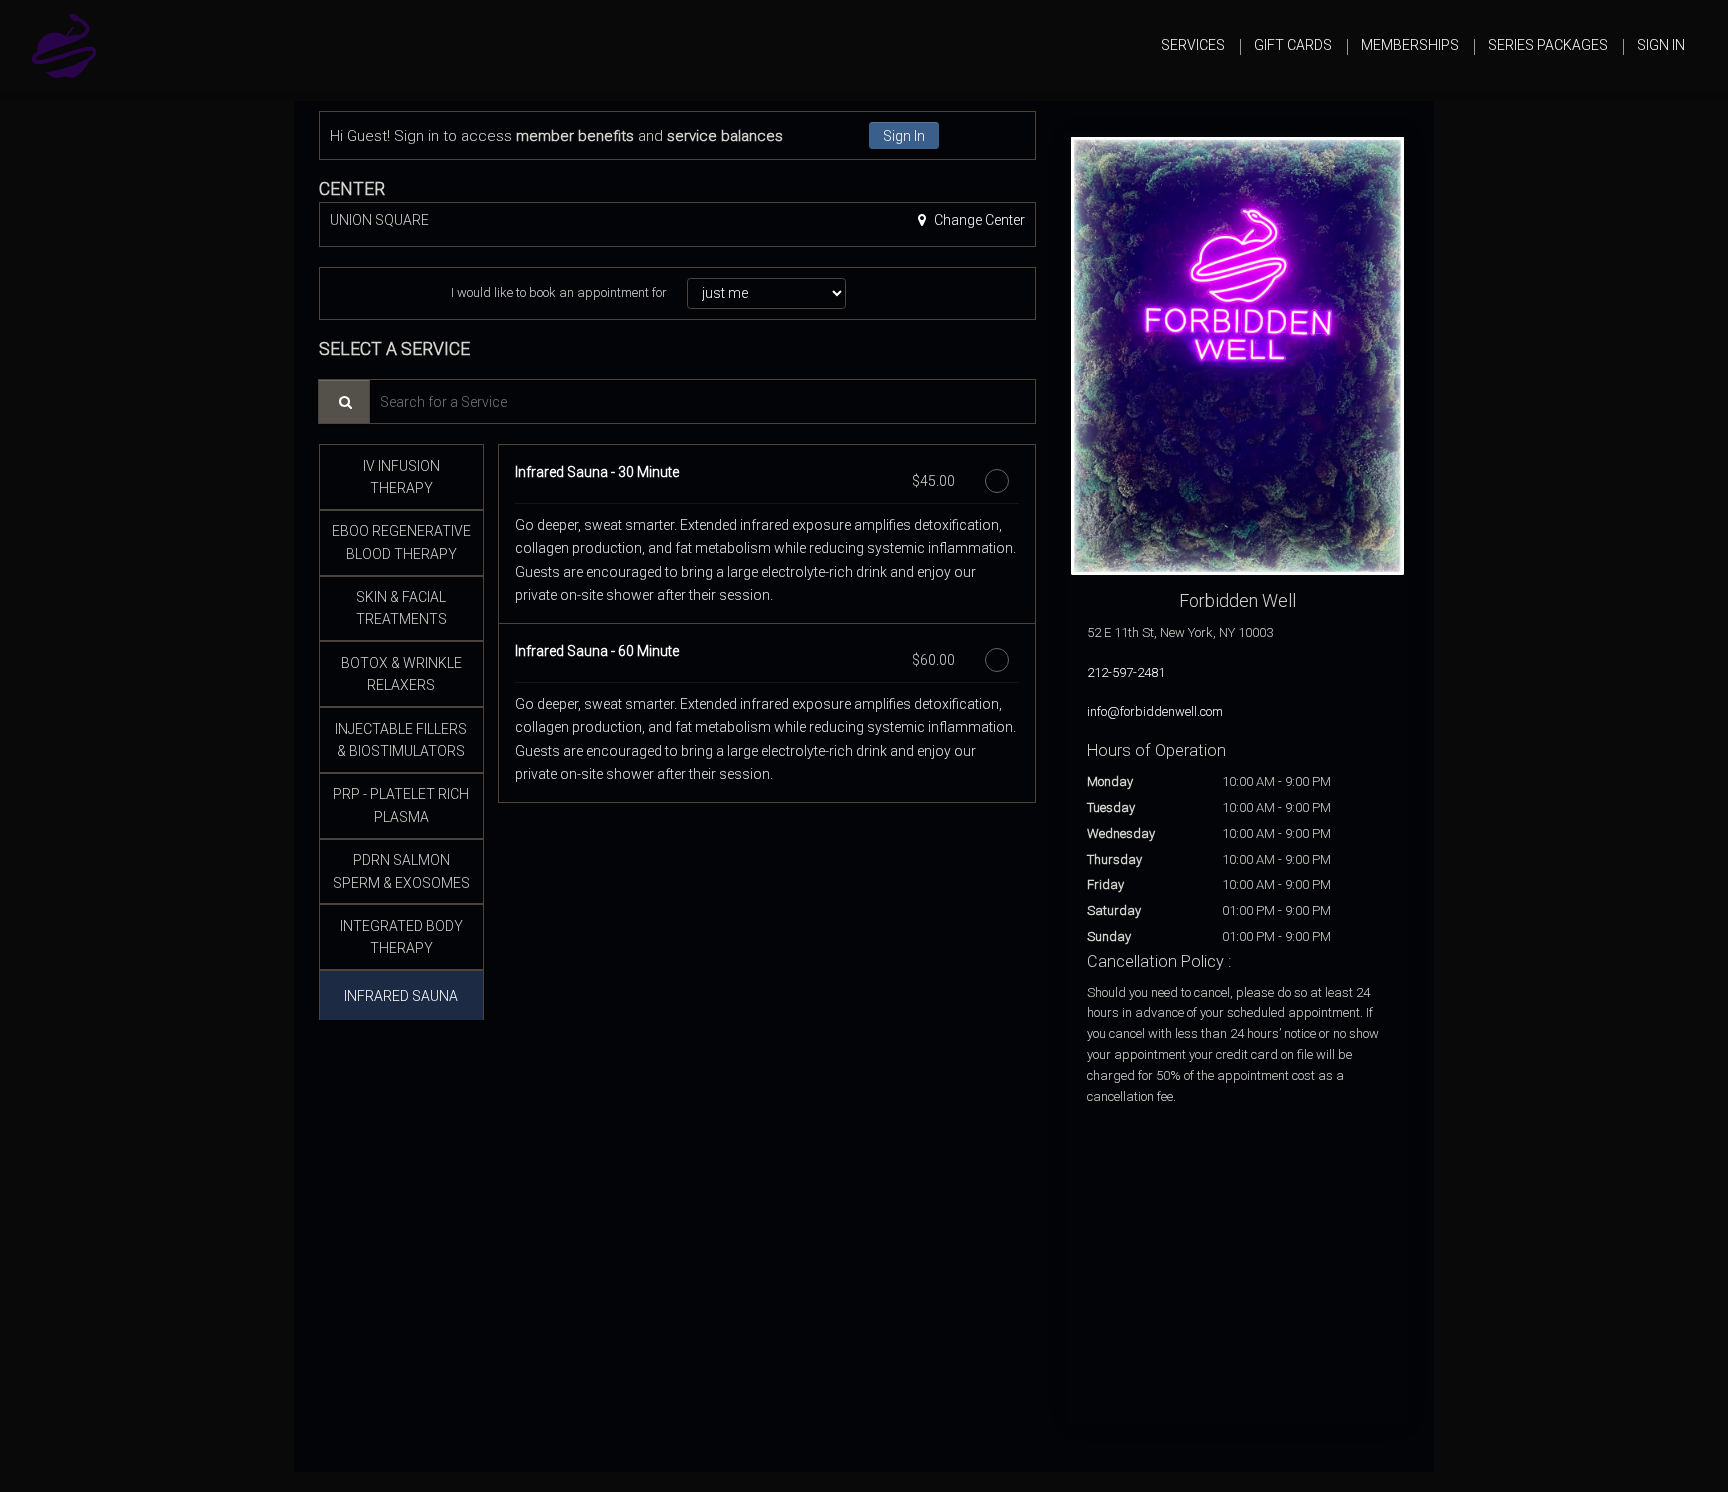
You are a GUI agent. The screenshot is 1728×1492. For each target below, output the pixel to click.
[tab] (401, 477)
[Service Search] (344, 401)
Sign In (904, 136)
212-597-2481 (1126, 672)
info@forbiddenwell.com (1155, 711)
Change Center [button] (978, 220)
